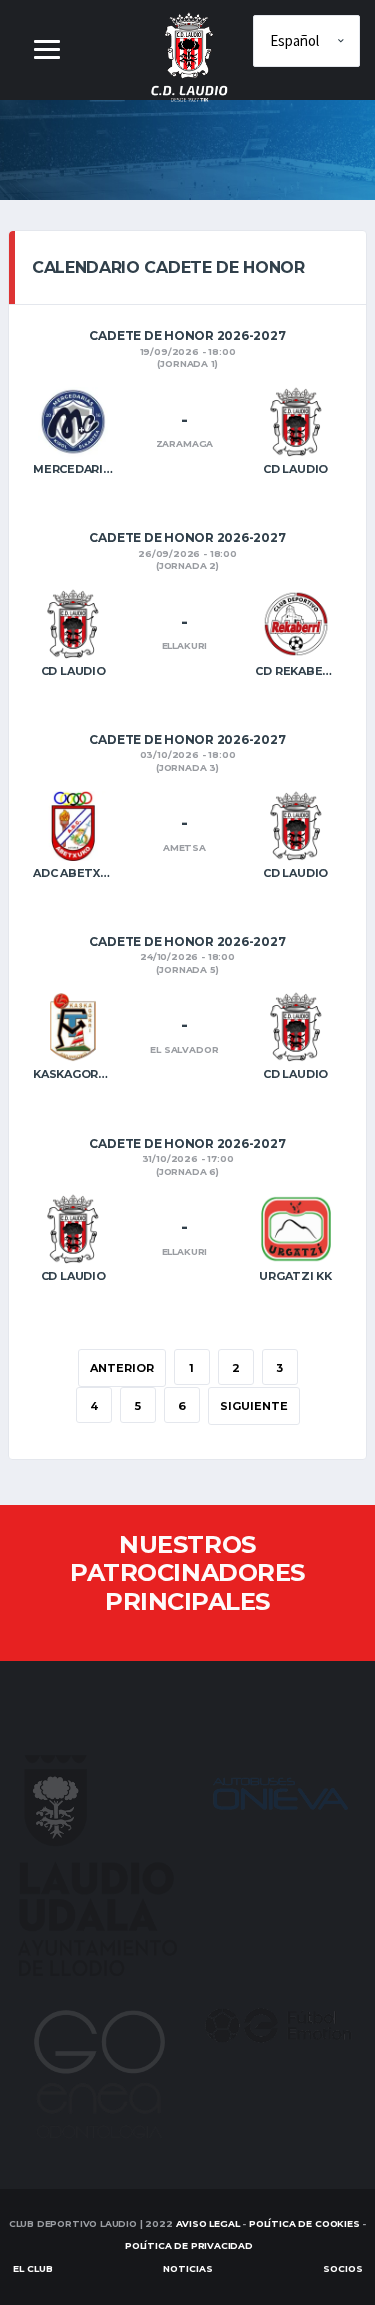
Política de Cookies (304, 2223)
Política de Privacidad (189, 2245)
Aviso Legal (208, 2223)
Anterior (122, 1368)
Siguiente (254, 1406)
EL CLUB (33, 2268)
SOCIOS (343, 2268)
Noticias (188, 2268)
